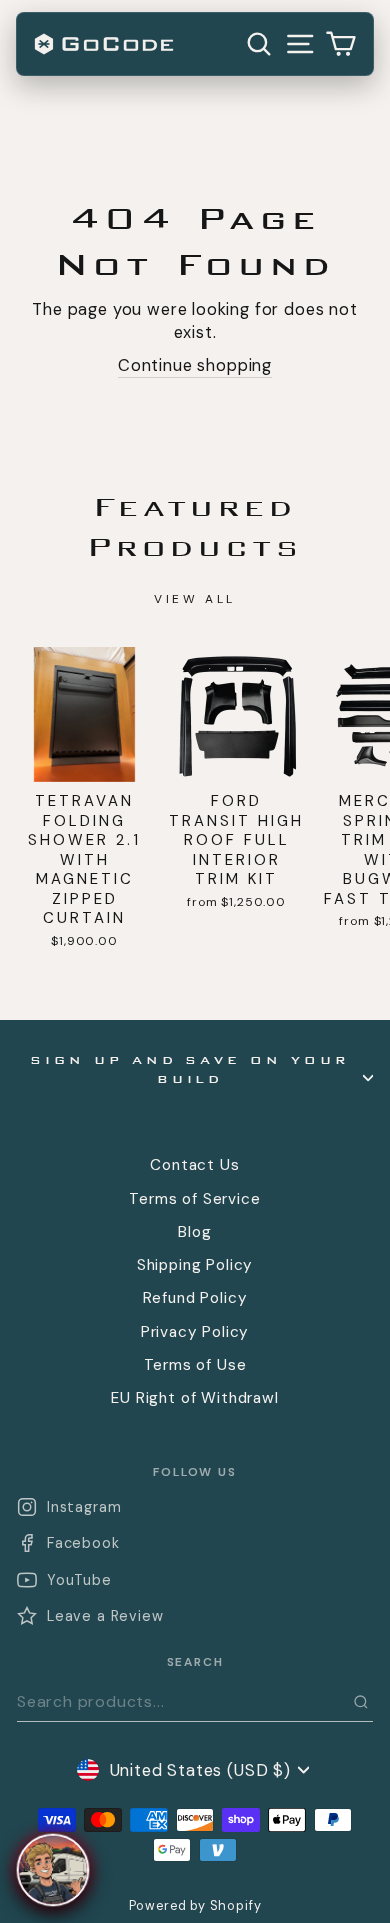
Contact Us (194, 1165)
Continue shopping (195, 365)
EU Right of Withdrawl (194, 1398)
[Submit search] (361, 1702)
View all (195, 599)
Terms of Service (194, 1199)
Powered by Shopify (195, 1906)
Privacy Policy (195, 1332)
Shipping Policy (195, 1265)
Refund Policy (195, 1298)
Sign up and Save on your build (190, 1070)
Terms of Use (195, 1365)
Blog (194, 1232)
